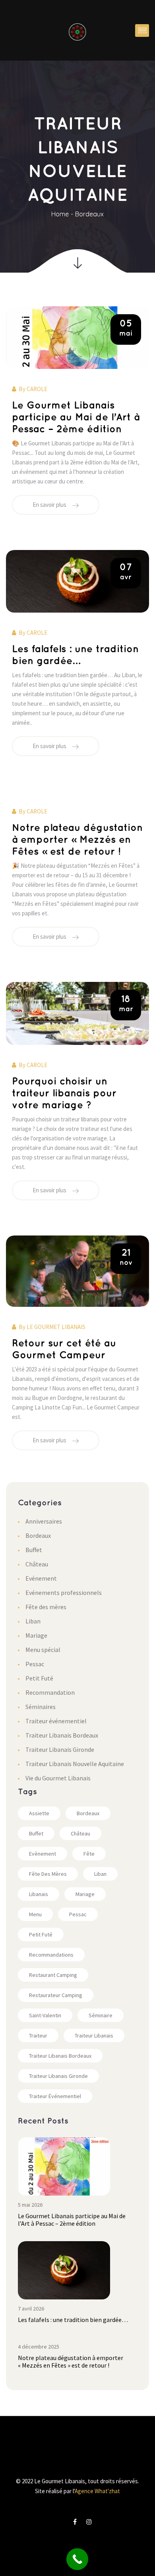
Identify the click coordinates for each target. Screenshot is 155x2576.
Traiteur (38, 2036)
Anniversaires (44, 1521)
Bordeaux (89, 214)
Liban (33, 1621)
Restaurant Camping (53, 1975)
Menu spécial (43, 1650)
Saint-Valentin (45, 2015)
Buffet (34, 1550)
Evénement (41, 1578)
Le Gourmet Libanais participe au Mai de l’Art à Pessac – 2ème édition (76, 417)
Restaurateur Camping (56, 1995)
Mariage (36, 1635)
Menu (35, 1914)
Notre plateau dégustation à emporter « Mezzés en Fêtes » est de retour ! (77, 840)
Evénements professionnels (64, 1593)
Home (60, 214)
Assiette (39, 1813)
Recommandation (50, 1692)
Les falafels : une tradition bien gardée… (73, 2320)
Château (37, 1564)
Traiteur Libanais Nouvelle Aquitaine (75, 1764)
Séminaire (101, 2015)
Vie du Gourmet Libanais (58, 1778)
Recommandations (51, 1955)
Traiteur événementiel (56, 1721)
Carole (37, 389)
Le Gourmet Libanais (56, 1327)
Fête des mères (46, 1607)
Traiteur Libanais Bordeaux (62, 1735)
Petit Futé (39, 1678)
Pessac (35, 1664)
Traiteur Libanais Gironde (60, 1749)
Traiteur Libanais (94, 2036)
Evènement (43, 1854)
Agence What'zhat (97, 2491)
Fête (89, 1854)
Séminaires (41, 1707)
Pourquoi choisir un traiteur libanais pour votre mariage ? (64, 1093)
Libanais (39, 1894)
